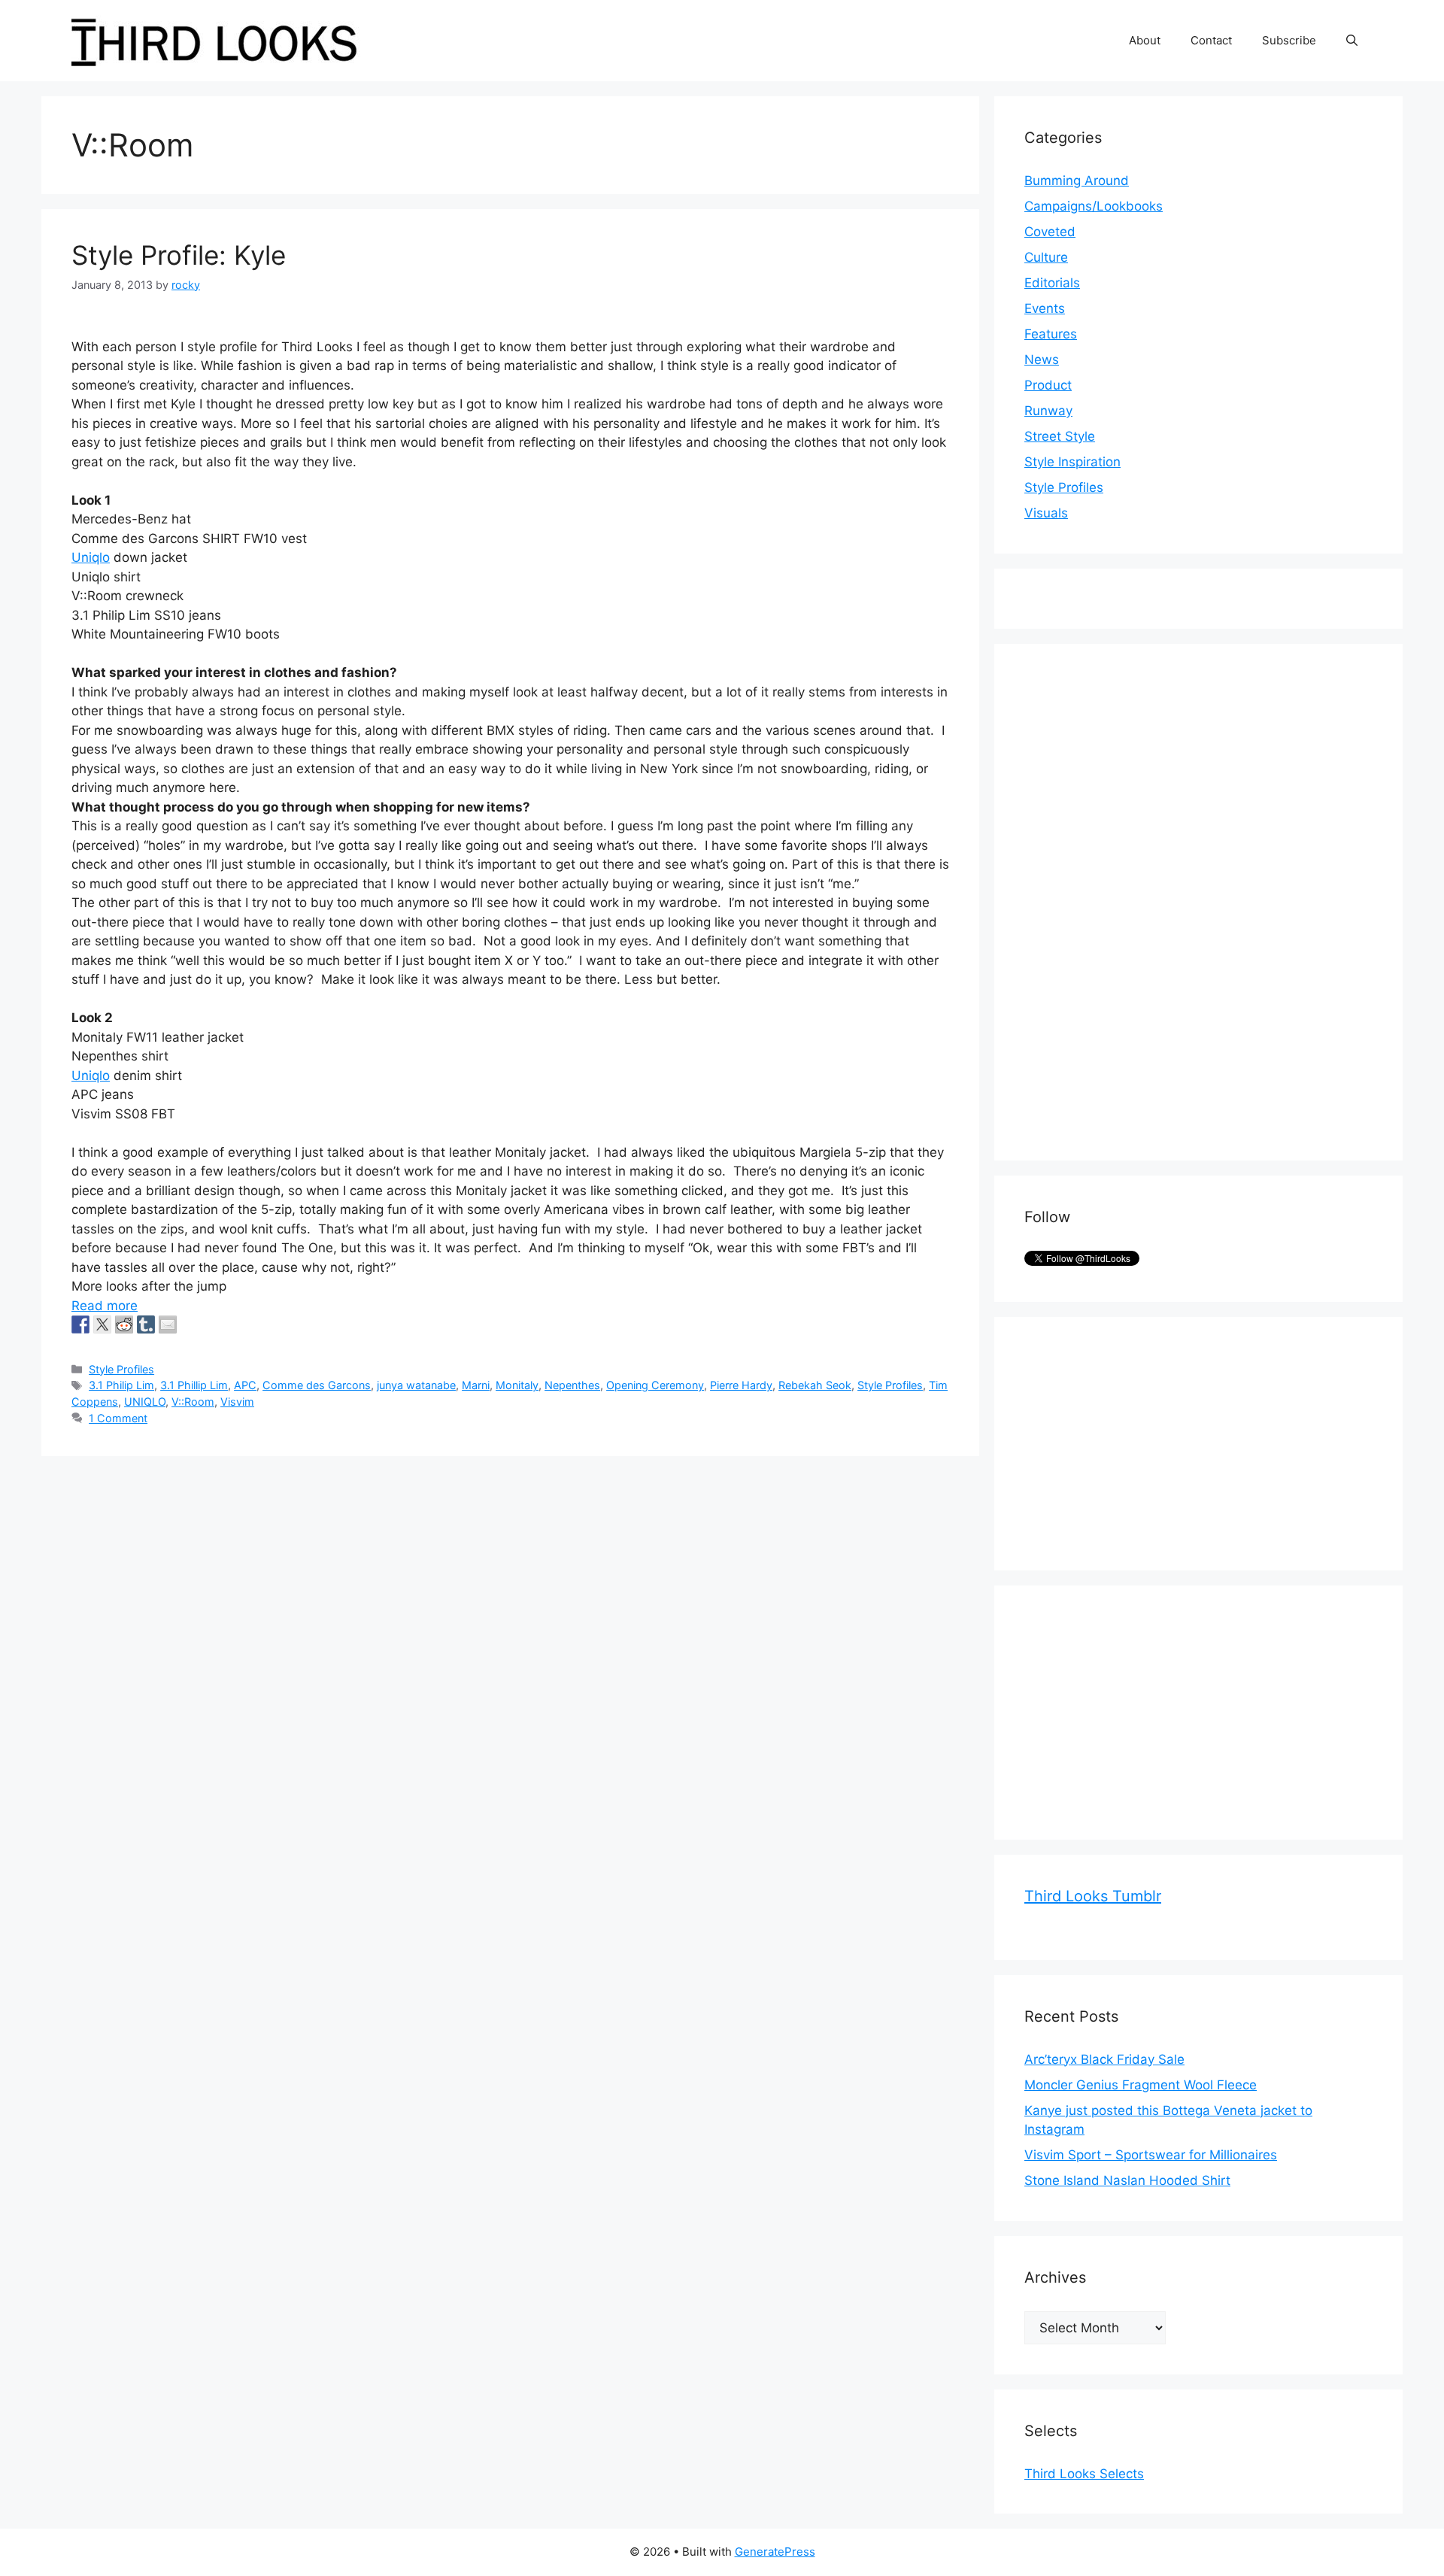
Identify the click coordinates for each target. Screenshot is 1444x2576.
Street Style (1060, 436)
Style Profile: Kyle (179, 255)
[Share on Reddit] (124, 1324)
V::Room (193, 1402)
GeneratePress (775, 2552)
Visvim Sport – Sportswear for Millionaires (1151, 2155)
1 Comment (118, 1418)
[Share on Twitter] (102, 1324)
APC (245, 1385)
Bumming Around (1077, 181)
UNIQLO (145, 1402)
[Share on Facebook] (80, 1324)
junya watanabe (416, 1385)
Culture (1046, 257)
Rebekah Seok (815, 1385)
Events (1045, 308)
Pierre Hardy (741, 1385)
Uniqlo (91, 557)
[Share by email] (168, 1324)
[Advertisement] (1137, 900)
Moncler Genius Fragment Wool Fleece (1141, 2085)
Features (1051, 334)
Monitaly (517, 1385)
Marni (476, 1385)
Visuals (1046, 513)
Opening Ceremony (655, 1385)
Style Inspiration (1072, 462)
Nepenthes (572, 1385)
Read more (105, 1306)
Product (1048, 385)
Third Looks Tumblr (1093, 1896)
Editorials (1052, 283)
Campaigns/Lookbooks (1094, 206)
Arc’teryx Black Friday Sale (1104, 2059)
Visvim (237, 1402)
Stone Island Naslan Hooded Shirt (1127, 2180)
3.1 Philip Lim (121, 1385)
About (1145, 40)
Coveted (1050, 232)
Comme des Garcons (317, 1385)
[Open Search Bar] (1352, 41)
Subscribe (1289, 40)
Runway (1048, 411)
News (1042, 360)
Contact (1211, 40)
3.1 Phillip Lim (194, 1385)
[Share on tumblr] (146, 1324)
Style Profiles (121, 1369)
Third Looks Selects (1084, 2474)
